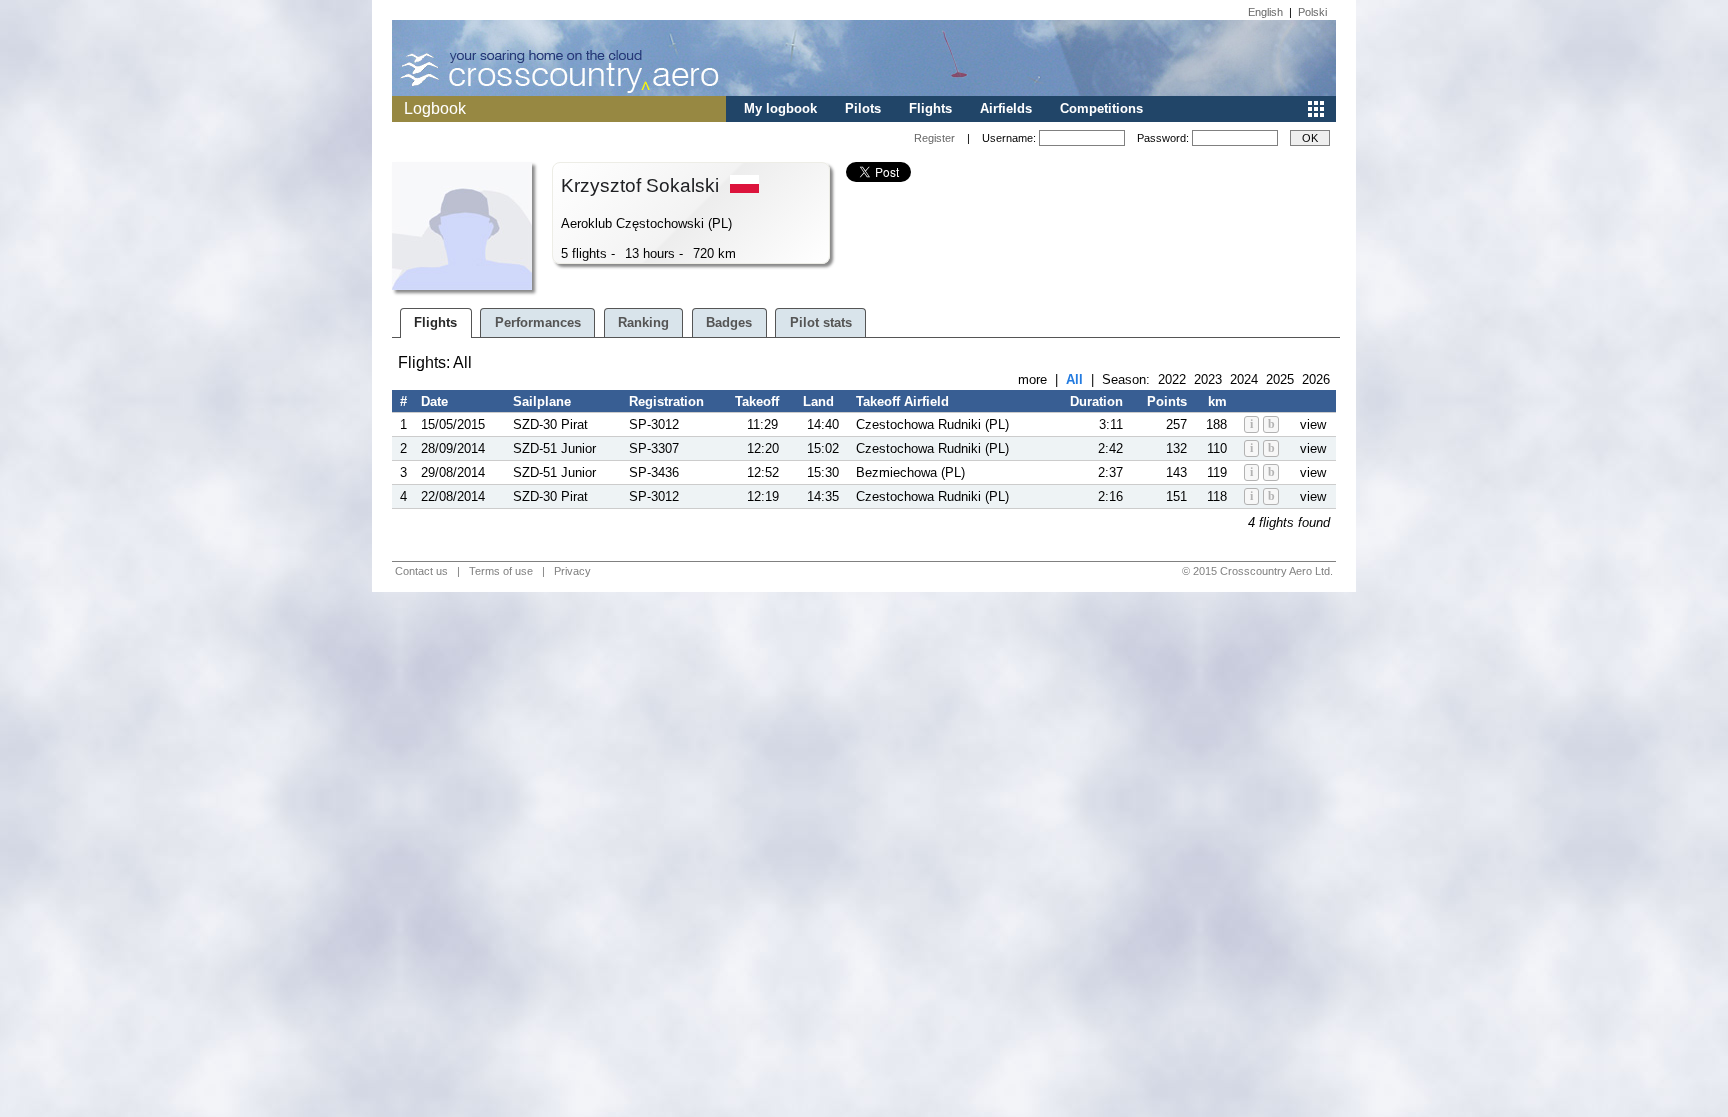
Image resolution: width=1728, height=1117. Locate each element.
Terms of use (501, 571)
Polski (1312, 12)
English (1265, 12)
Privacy (572, 571)
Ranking (643, 322)
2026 (1316, 379)
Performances (538, 322)
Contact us (421, 571)
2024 (1244, 379)
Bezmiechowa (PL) (910, 472)
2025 (1280, 379)
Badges (729, 322)
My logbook (780, 108)
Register (934, 138)
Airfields (1006, 108)
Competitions (1101, 108)
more (1032, 379)
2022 (1172, 379)
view (1313, 424)
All (1074, 379)
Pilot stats (821, 322)
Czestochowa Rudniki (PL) (932, 424)
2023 (1208, 379)
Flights (930, 108)
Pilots (863, 108)
